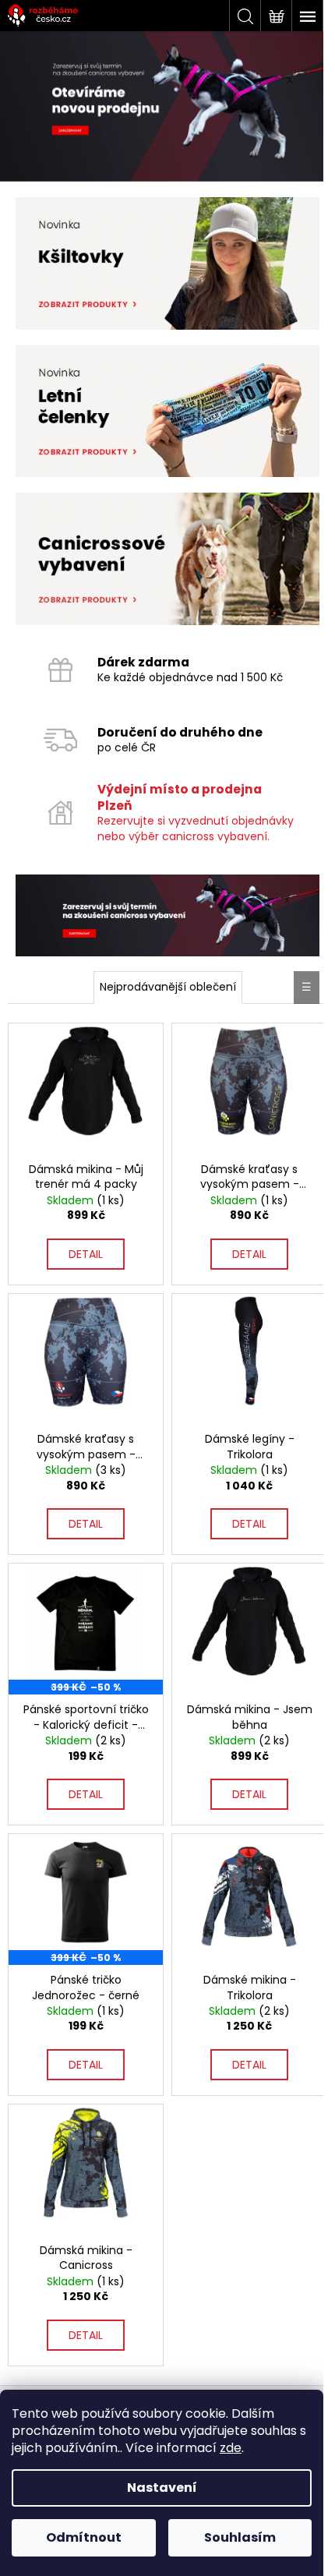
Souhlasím (240, 2537)
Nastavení (162, 2488)
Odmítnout (84, 2537)
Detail (86, 1254)
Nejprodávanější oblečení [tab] (168, 987)
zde (231, 2448)
